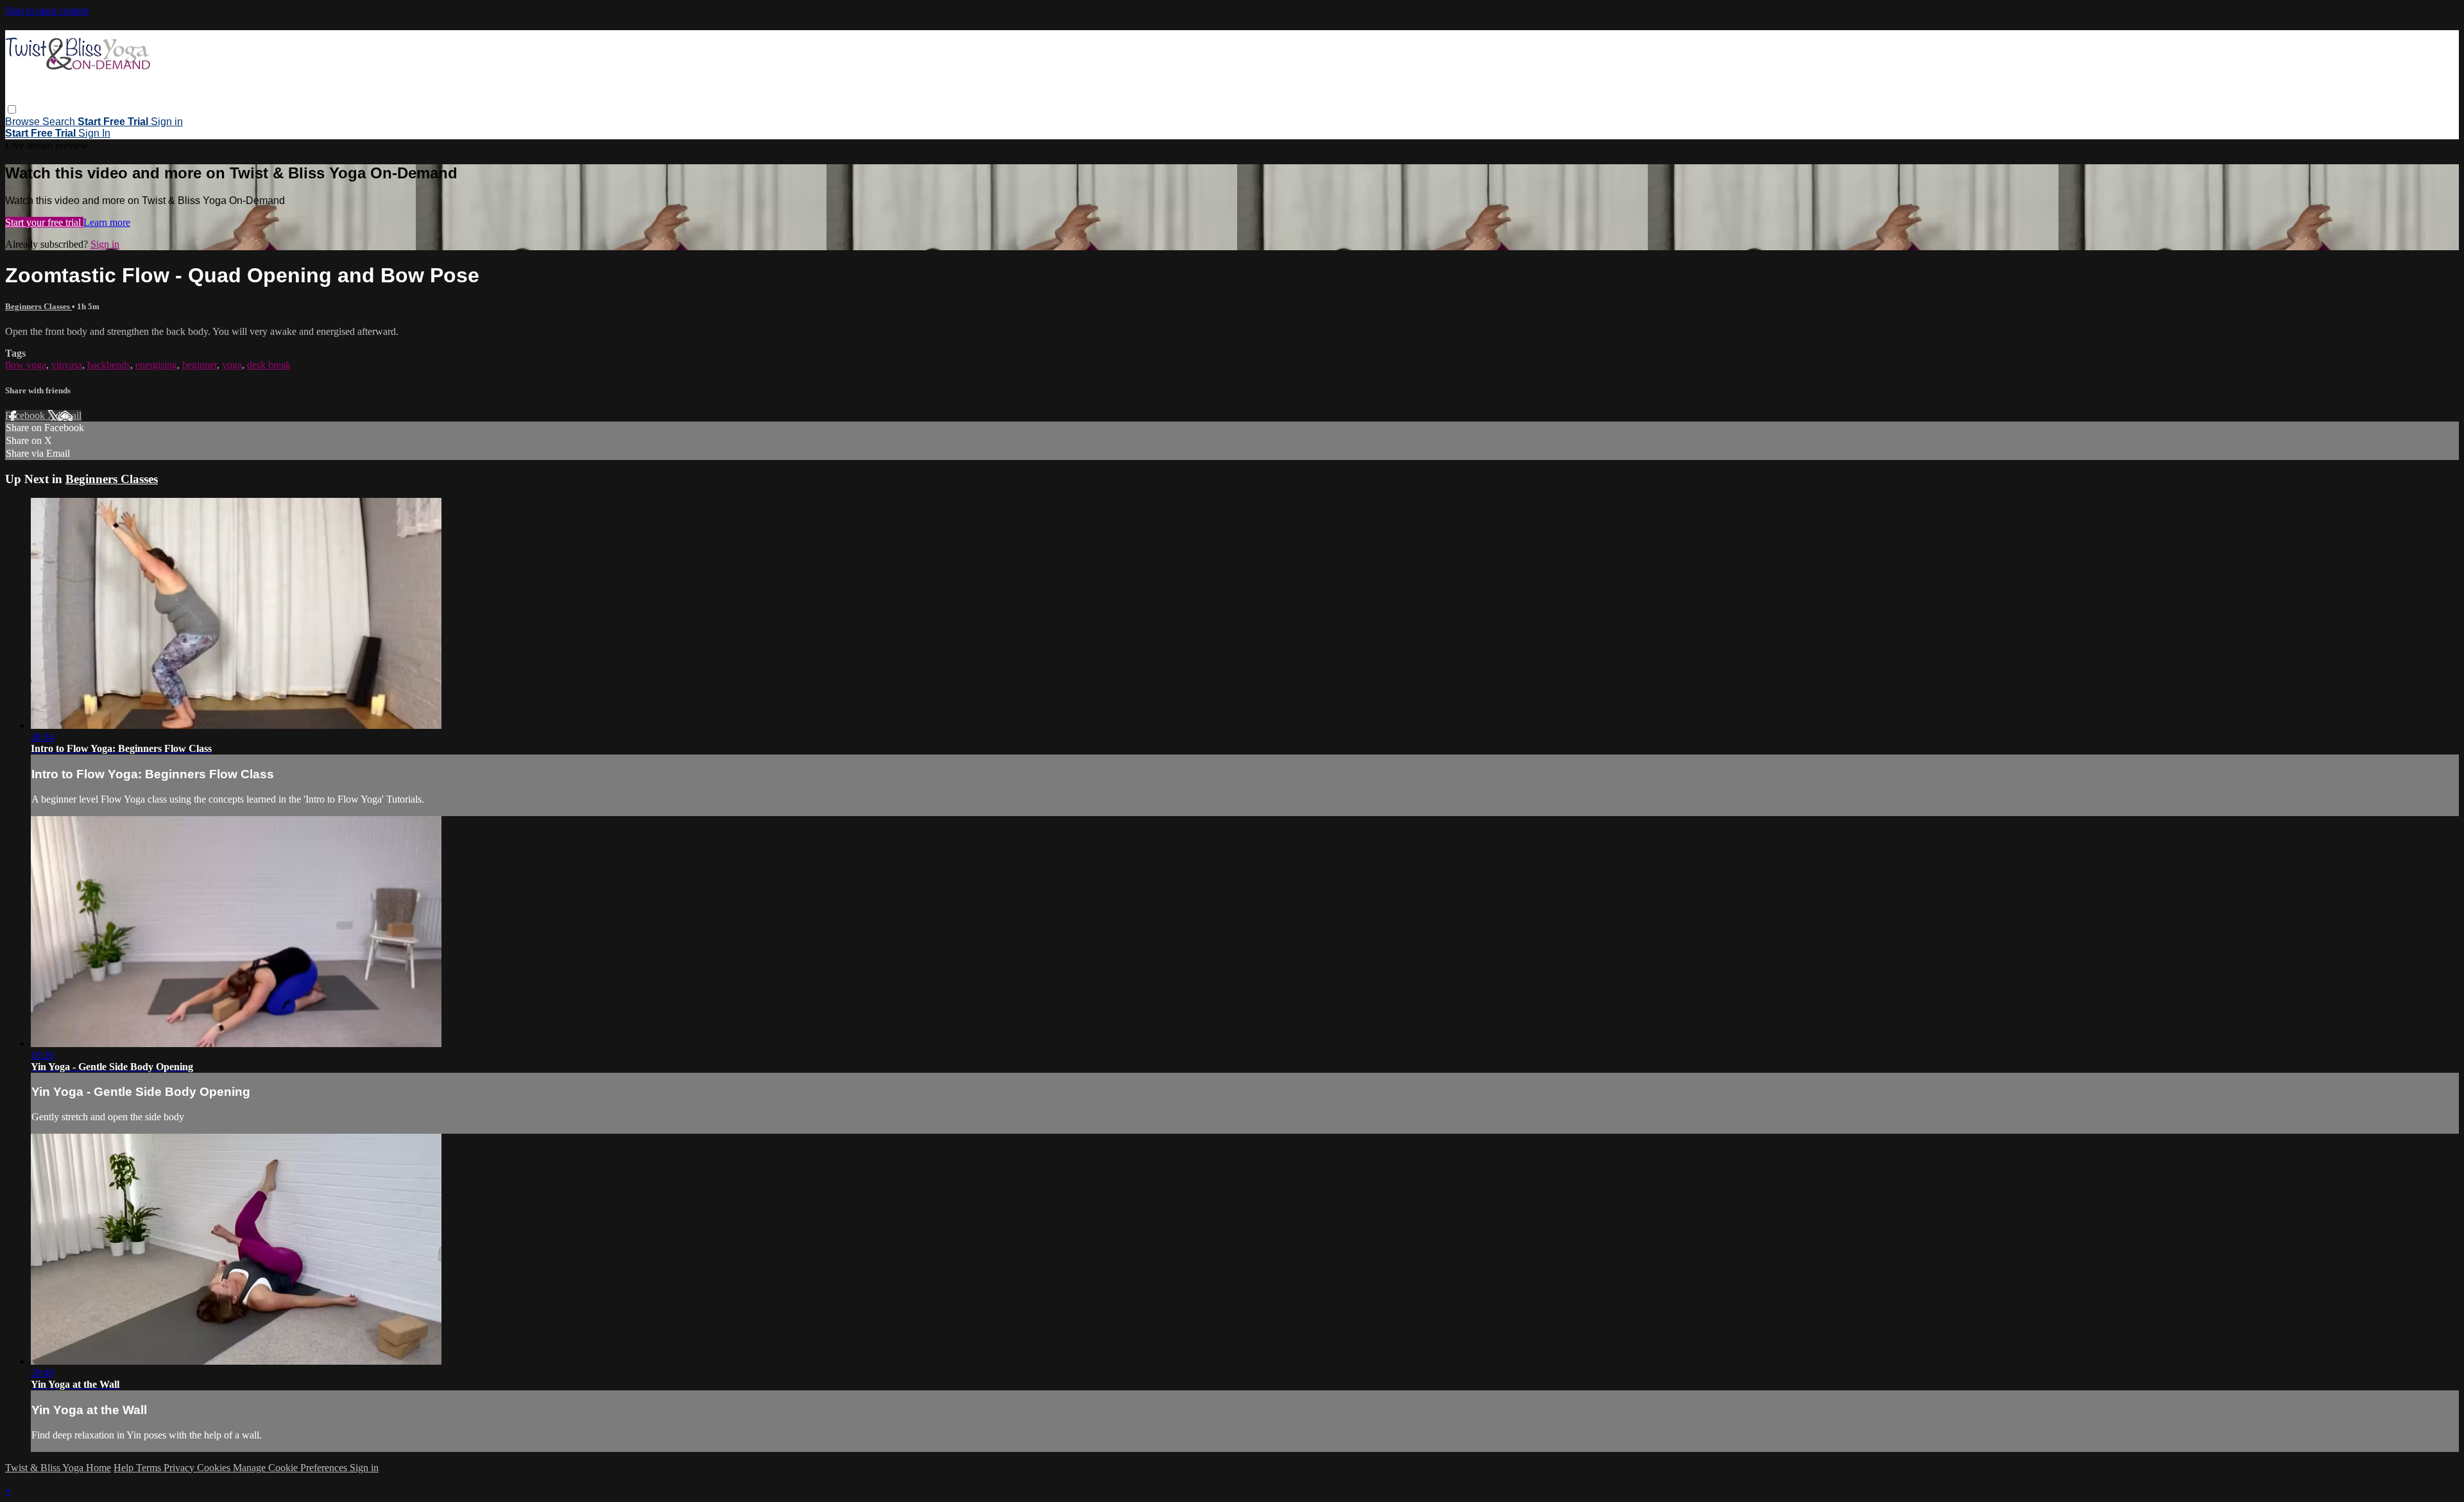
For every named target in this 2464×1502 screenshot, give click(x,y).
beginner (200, 365)
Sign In (94, 133)
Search (60, 122)
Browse (24, 122)
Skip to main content (47, 11)
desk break (269, 365)
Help (125, 1468)
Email (70, 415)
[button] (12, 109)
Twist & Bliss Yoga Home (58, 1468)
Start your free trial (44, 222)
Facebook (26, 415)
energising (156, 365)
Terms (150, 1468)
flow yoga (26, 365)
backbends (109, 365)
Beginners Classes (38, 306)
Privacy (180, 1468)
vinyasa (67, 365)
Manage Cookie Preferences (291, 1468)
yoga (232, 365)
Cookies (215, 1468)
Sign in (167, 122)
